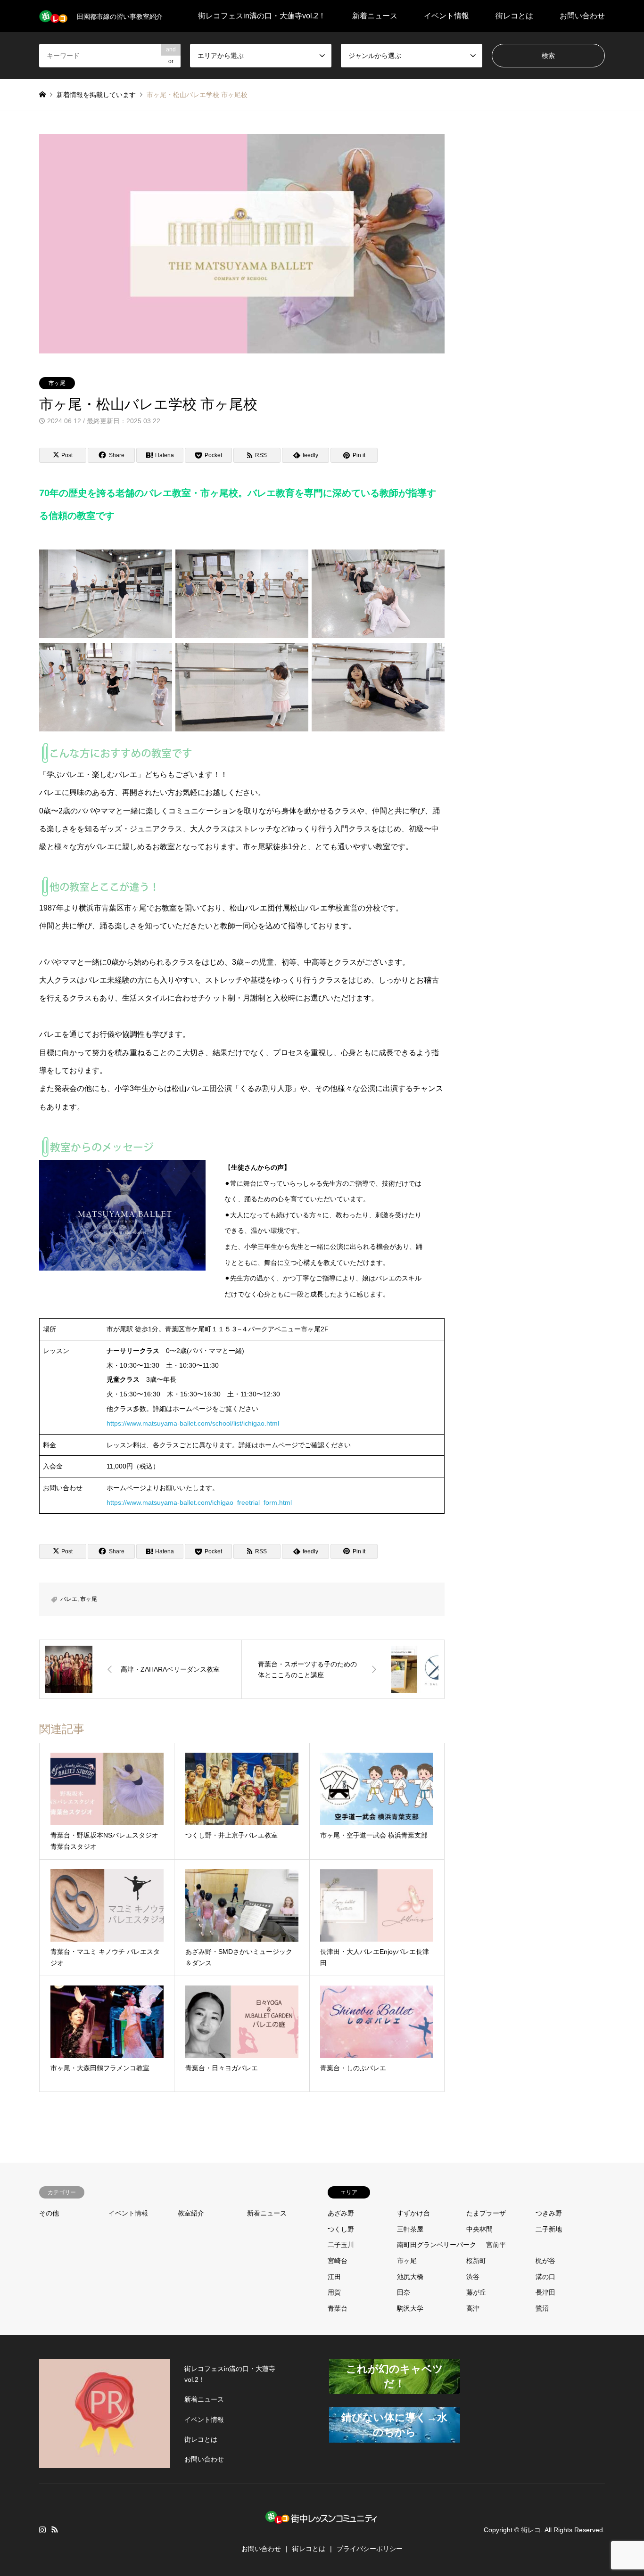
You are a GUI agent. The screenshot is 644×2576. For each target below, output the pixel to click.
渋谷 (473, 2277)
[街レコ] (322, 2526)
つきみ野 (549, 2213)
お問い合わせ (582, 16)
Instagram (42, 2529)
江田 (334, 2277)
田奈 (404, 2292)
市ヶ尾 (57, 383)
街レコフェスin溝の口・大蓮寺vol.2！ (262, 16)
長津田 (545, 2292)
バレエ (69, 1599)
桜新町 (476, 2261)
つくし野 (341, 2229)
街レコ (531, 2530)
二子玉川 (341, 2245)
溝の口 (545, 2277)
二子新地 (549, 2229)
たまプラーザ (486, 2213)
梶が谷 (545, 2261)
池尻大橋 (410, 2277)
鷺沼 (542, 2308)
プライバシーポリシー (370, 2549)
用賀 (334, 2292)
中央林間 (479, 2229)
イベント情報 (446, 16)
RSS (55, 2529)
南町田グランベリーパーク (437, 2245)
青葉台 (338, 2308)
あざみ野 (341, 2213)
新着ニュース (375, 16)
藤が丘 (476, 2292)
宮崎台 (338, 2261)
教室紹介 (191, 2213)
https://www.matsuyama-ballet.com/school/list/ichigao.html (193, 1423)
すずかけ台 (413, 2213)
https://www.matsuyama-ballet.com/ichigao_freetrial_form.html (199, 1502)
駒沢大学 (410, 2308)
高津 (473, 2308)
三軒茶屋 (410, 2229)
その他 (49, 2213)
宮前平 (496, 2245)
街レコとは (514, 16)
